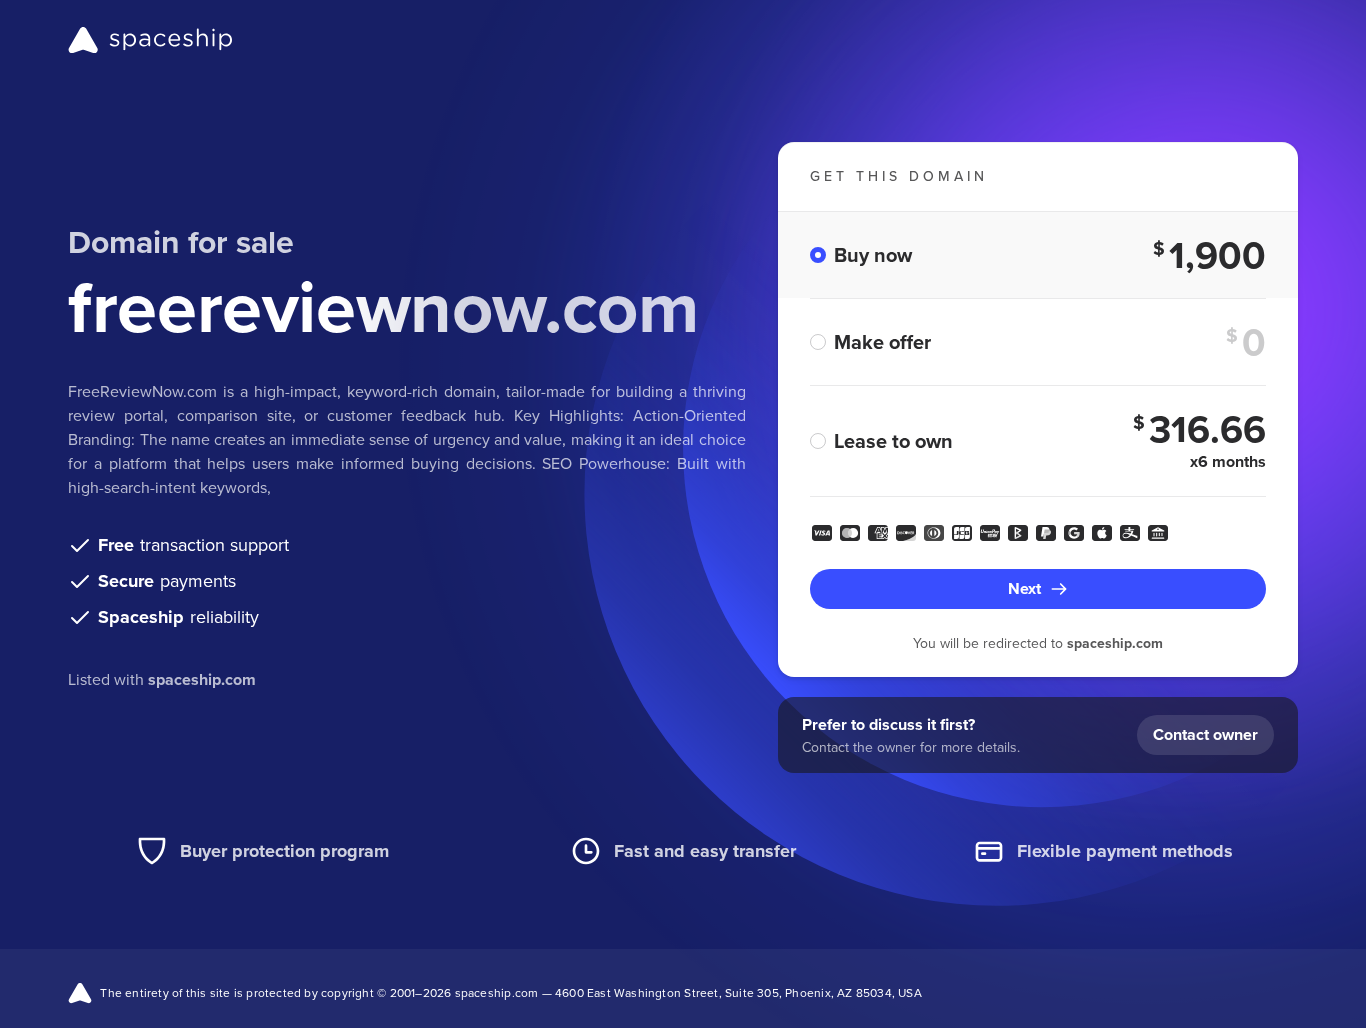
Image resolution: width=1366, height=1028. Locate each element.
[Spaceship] (150, 40)
